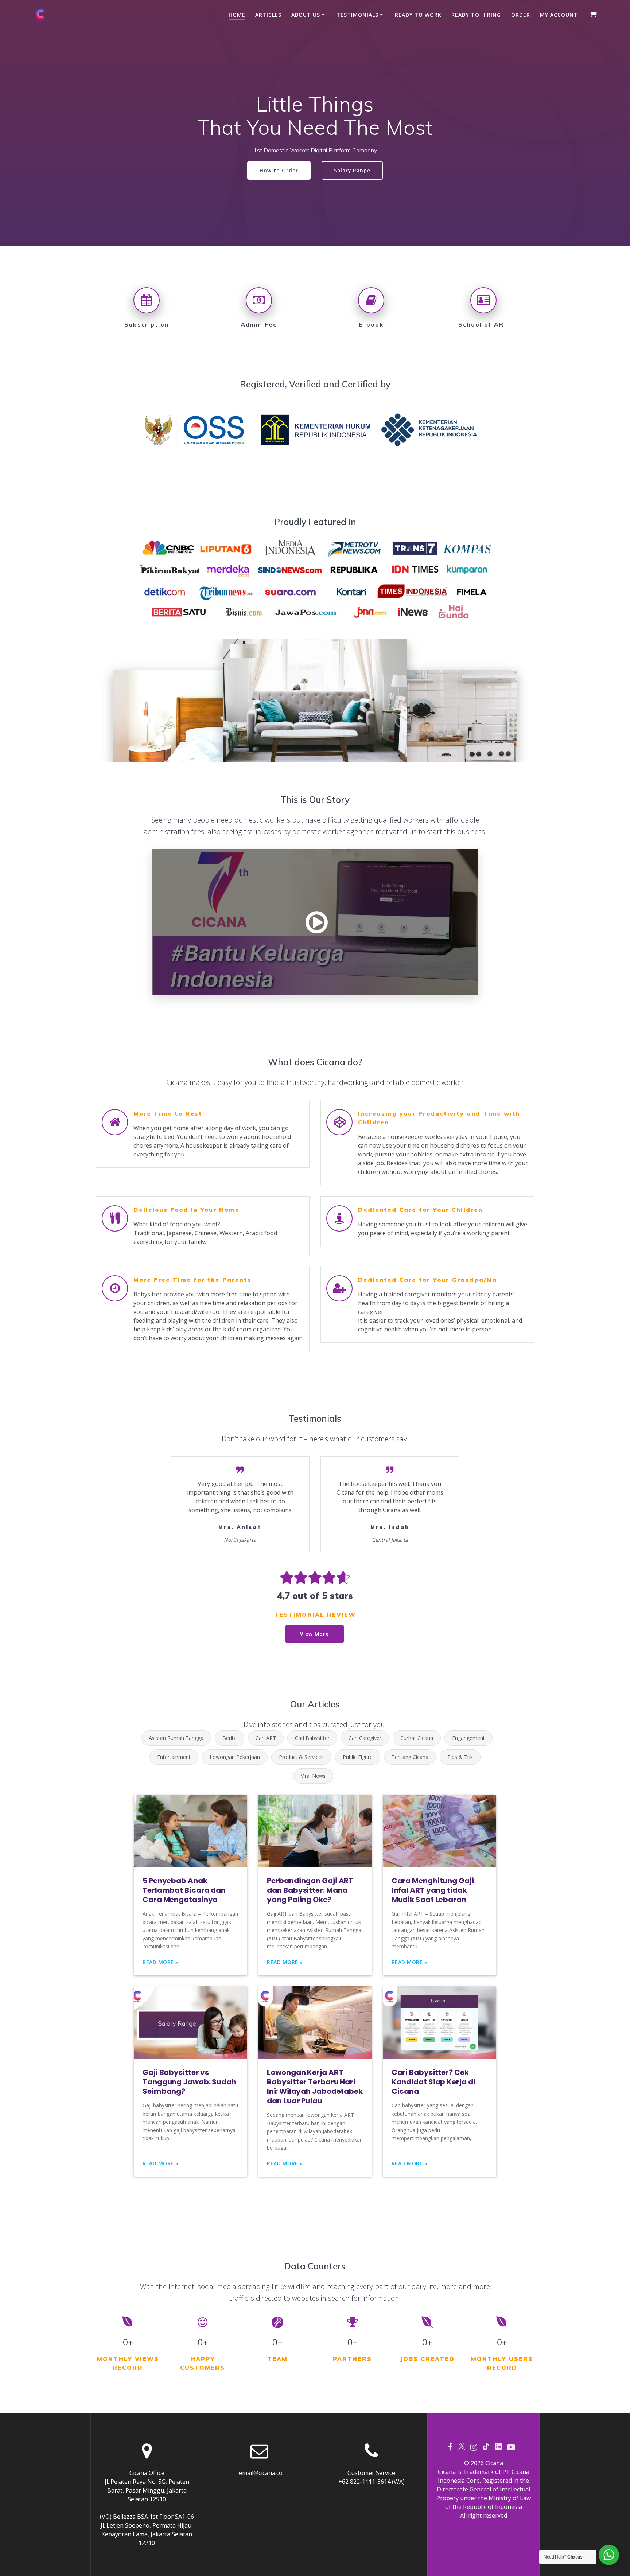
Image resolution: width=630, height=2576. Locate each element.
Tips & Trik (460, 1757)
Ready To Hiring (476, 15)
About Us (306, 15)
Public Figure (358, 1757)
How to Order (279, 170)
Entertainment (174, 1757)
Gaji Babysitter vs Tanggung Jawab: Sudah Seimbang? (189, 2082)
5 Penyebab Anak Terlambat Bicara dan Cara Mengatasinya (184, 1890)
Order (521, 15)
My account (559, 15)
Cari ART (266, 1738)
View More (314, 1634)
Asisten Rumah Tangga (176, 1738)
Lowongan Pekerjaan (235, 1757)
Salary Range (352, 170)
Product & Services (301, 1757)
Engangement (468, 1738)
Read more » (161, 1962)
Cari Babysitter (312, 1738)
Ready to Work (418, 15)
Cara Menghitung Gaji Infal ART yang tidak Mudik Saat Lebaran (433, 1890)
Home (237, 15)
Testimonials (357, 15)
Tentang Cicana (410, 1757)
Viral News (313, 1776)
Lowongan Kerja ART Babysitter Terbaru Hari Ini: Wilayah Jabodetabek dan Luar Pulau (315, 2087)
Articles (268, 15)
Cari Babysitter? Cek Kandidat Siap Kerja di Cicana (433, 2082)
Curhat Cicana (417, 1738)
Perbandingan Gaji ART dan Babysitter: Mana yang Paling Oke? (310, 1890)
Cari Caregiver (365, 1738)
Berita (230, 1738)
